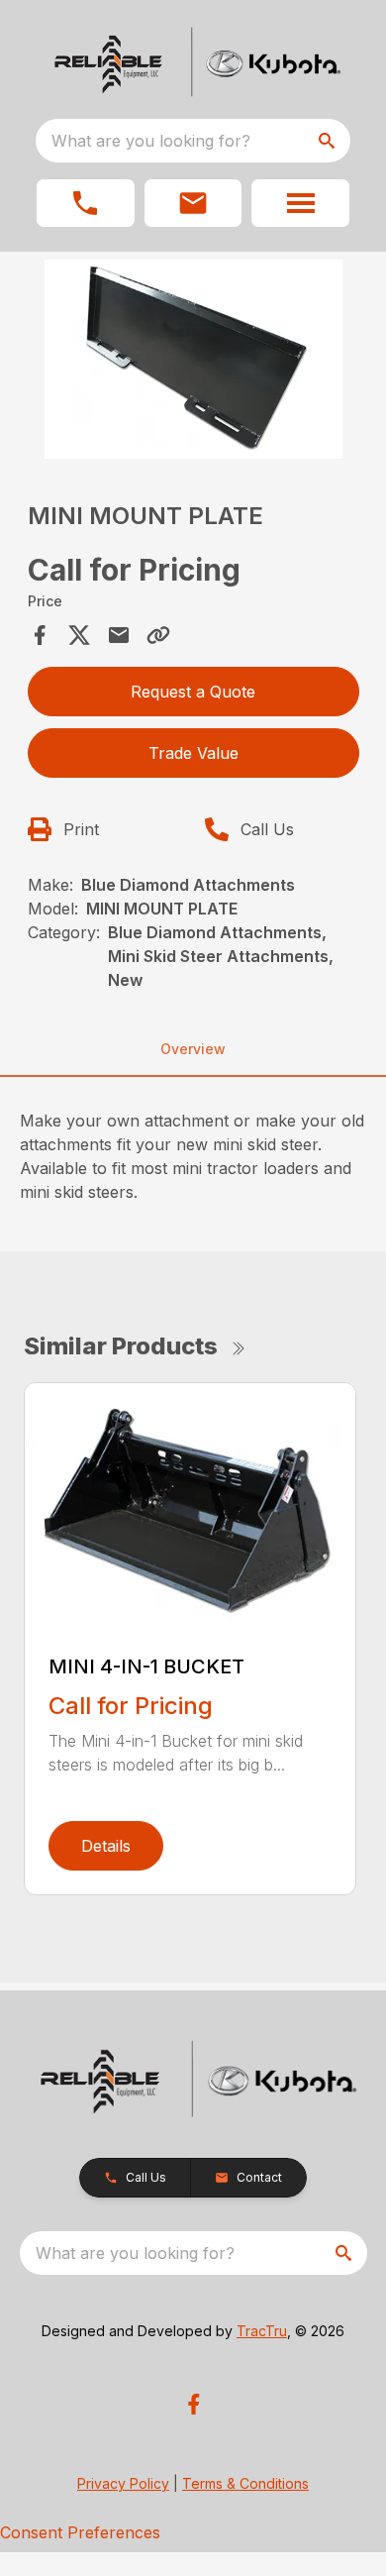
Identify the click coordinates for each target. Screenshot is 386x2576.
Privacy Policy (123, 2483)
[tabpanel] (193, 362)
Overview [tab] (193, 1049)
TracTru (262, 2331)
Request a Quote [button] (193, 692)
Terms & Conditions (245, 2483)
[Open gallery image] (193, 359)
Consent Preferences (80, 2532)
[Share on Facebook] (40, 635)
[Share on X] (79, 635)
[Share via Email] (119, 635)
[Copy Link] (158, 635)
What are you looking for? (151, 141)
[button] (86, 203)
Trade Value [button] (193, 753)
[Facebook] (193, 2404)
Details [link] (106, 1846)
